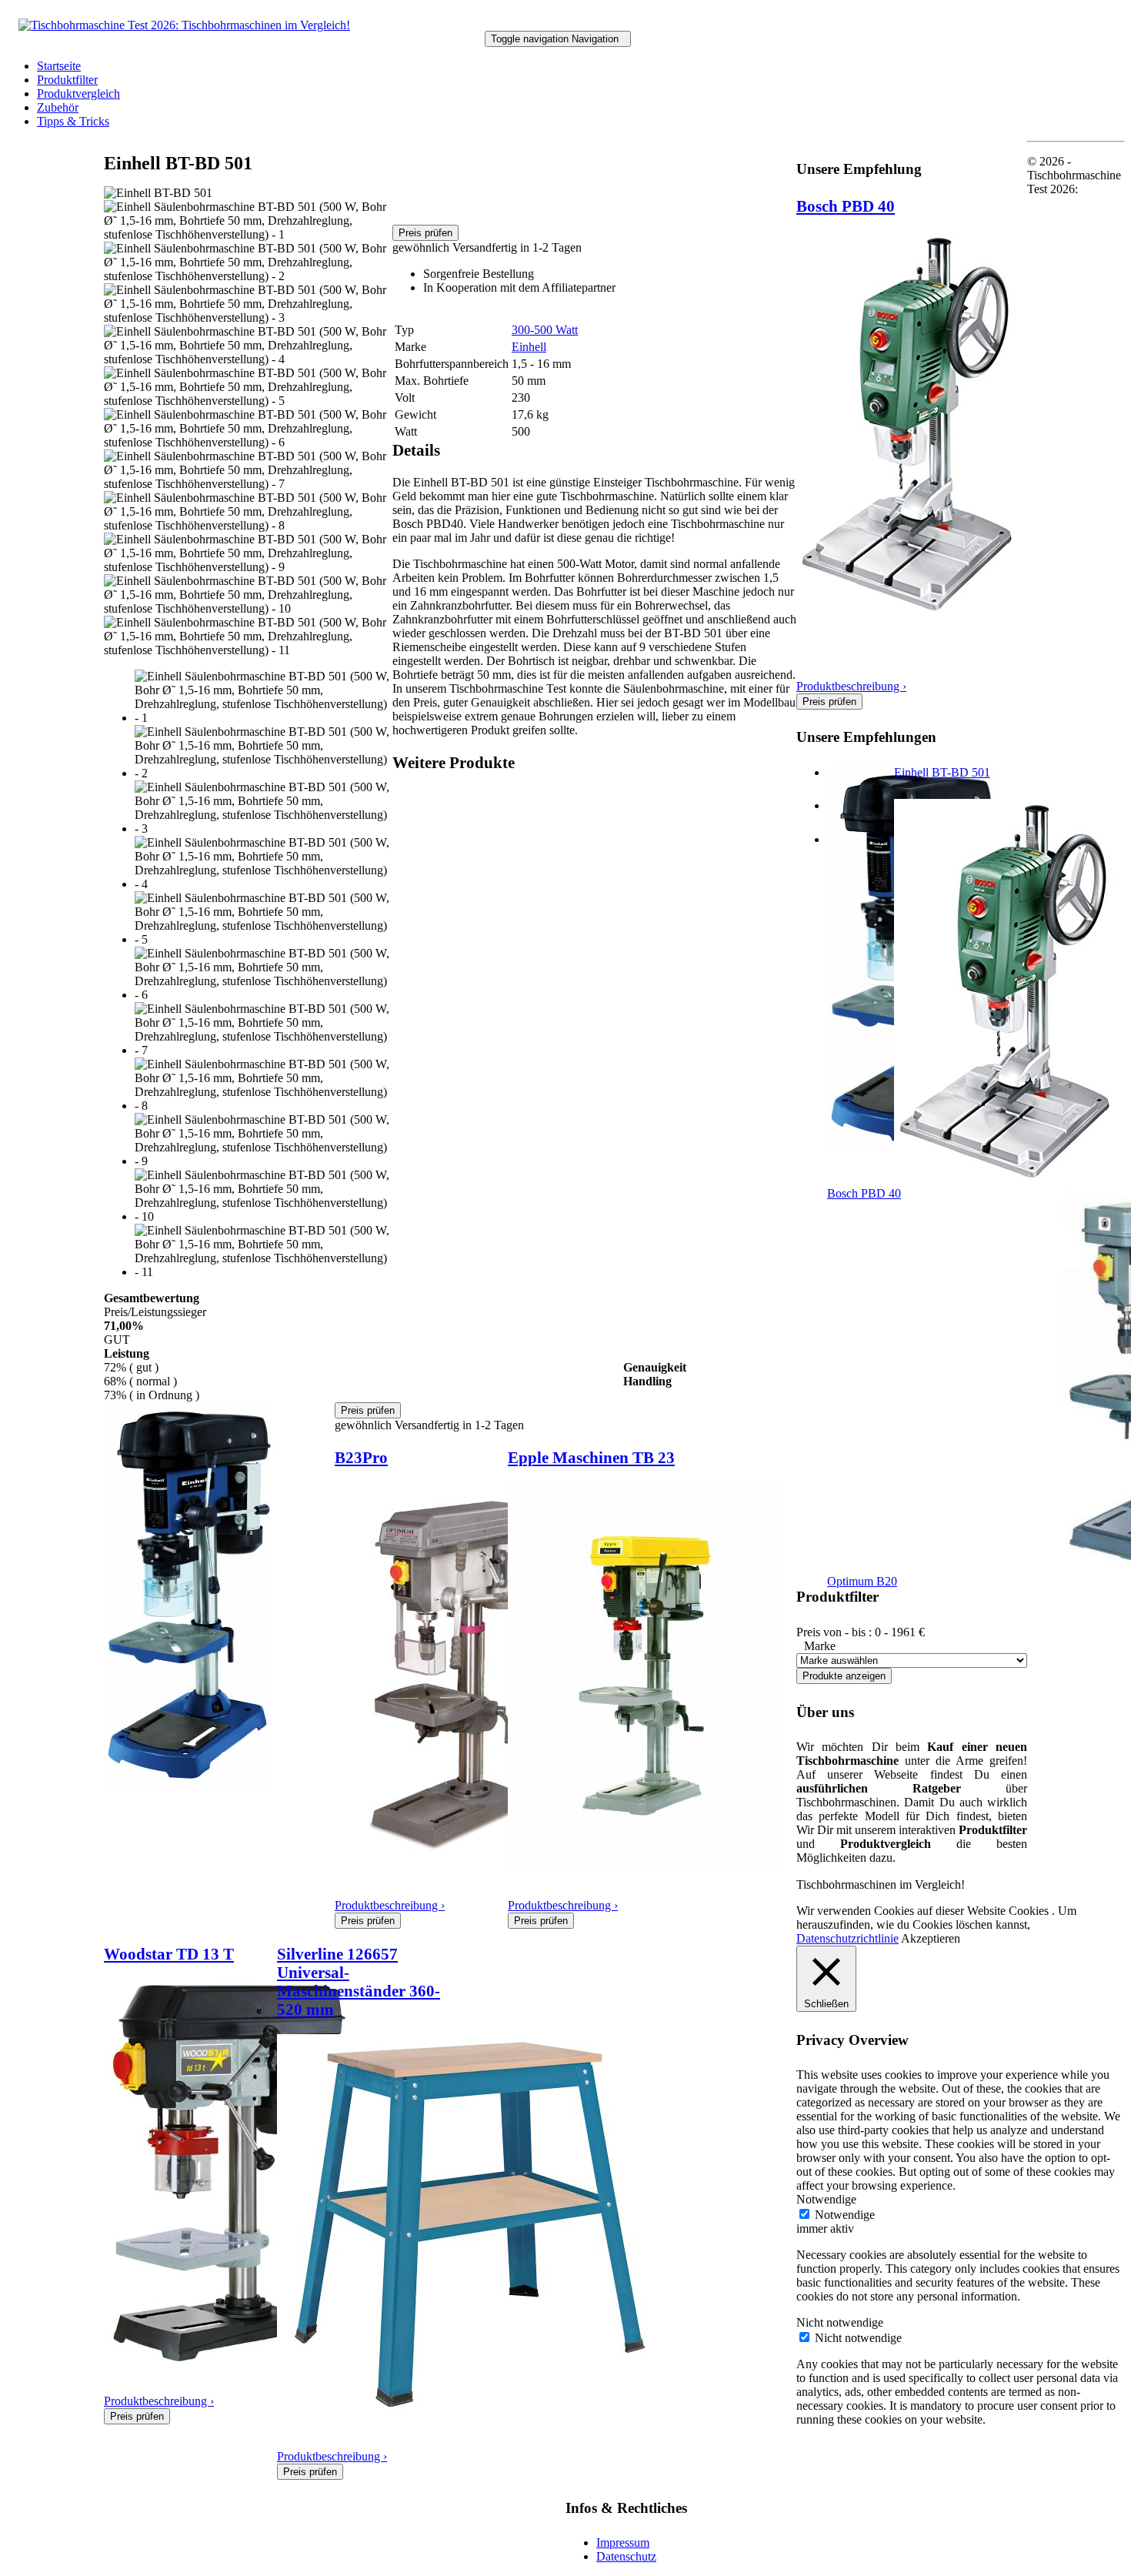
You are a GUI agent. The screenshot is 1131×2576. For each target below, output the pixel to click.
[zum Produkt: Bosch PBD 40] (911, 612)
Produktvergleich (78, 94)
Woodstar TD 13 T (169, 1954)
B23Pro (361, 1457)
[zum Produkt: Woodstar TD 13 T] (227, 2359)
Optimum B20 (862, 1581)
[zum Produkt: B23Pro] (447, 1864)
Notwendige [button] (826, 2199)
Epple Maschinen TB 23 (591, 1457)
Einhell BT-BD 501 (942, 772)
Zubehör (58, 107)
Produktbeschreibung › (390, 1905)
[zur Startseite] (184, 25)
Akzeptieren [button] (931, 1938)
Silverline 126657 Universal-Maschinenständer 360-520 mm (359, 1981)
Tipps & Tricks (73, 121)
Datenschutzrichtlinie (847, 1938)
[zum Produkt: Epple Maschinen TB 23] (645, 1864)
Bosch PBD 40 (846, 206)
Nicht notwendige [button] (840, 2322)
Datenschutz (626, 2556)
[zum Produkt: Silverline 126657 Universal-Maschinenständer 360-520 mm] (469, 2415)
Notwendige (845, 2215)
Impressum (623, 2543)
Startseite (59, 66)
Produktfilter (67, 80)
